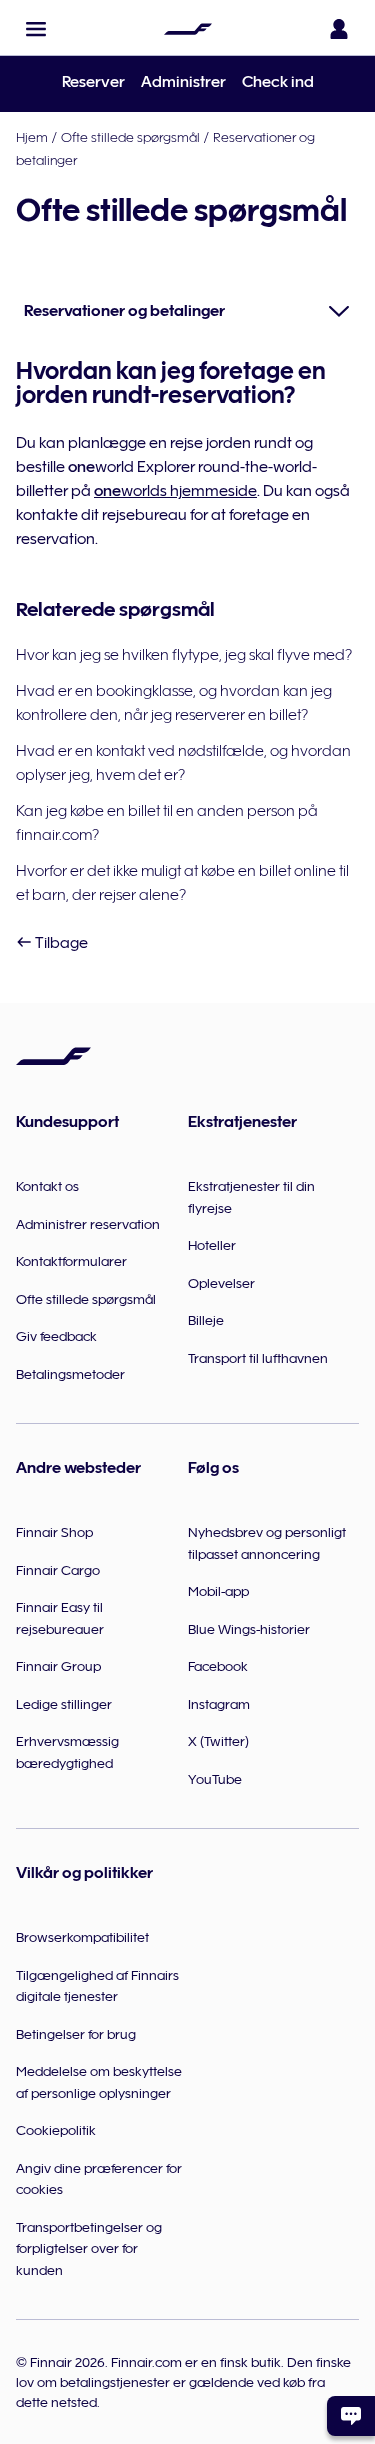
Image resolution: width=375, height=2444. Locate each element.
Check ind (278, 82)
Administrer (183, 82)
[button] (36, 29)
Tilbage (60, 943)
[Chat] (351, 2416)
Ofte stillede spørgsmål (130, 137)
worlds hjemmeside (175, 491)
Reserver (93, 82)
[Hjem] (188, 29)
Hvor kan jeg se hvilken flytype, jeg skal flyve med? (184, 655)
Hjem (32, 137)
